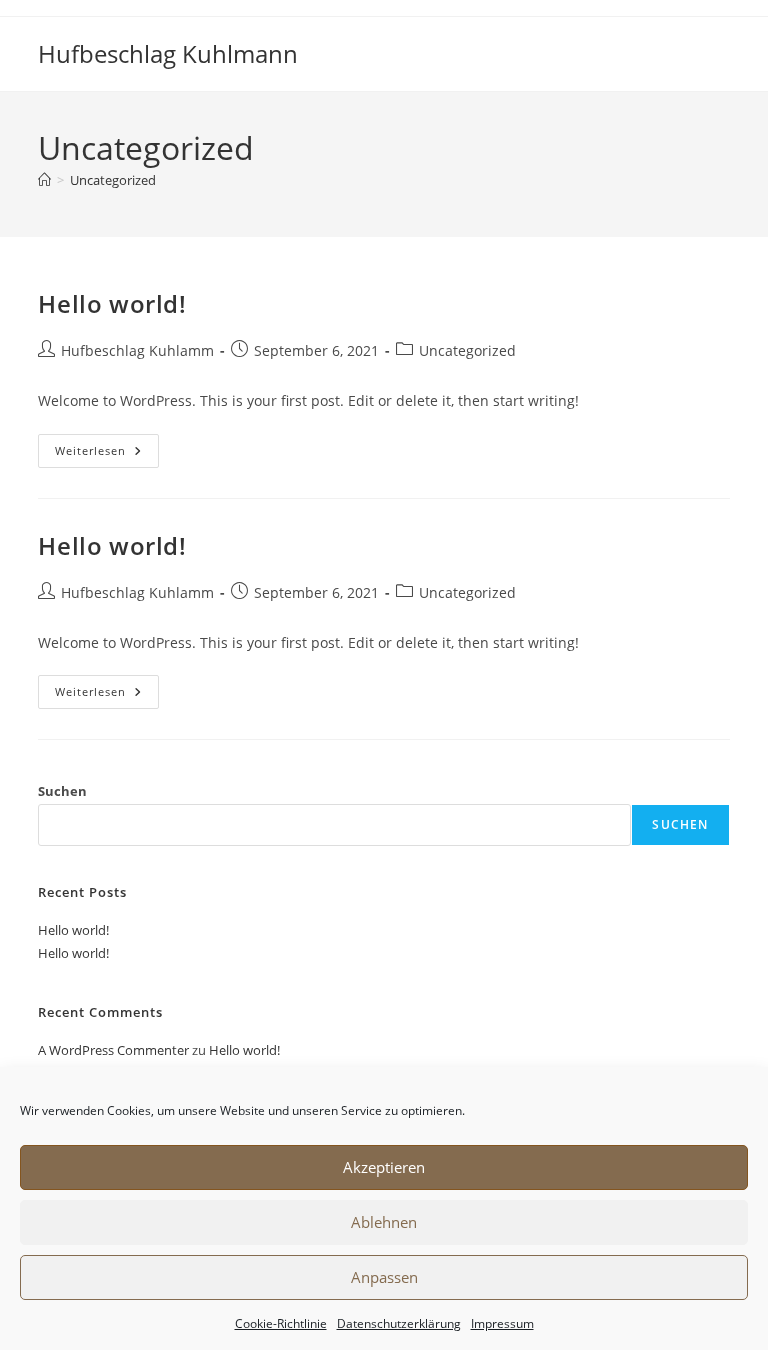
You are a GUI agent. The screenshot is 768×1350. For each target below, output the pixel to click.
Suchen (62, 791)
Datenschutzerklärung (399, 1323)
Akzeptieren (384, 1167)
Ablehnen (384, 1222)
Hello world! (112, 303)
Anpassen (384, 1277)
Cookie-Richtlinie (281, 1323)
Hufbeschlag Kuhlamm (137, 350)
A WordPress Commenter (113, 1050)
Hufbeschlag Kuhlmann (168, 53)
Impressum (502, 1323)
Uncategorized (113, 180)
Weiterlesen (107, 454)
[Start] (44, 180)
